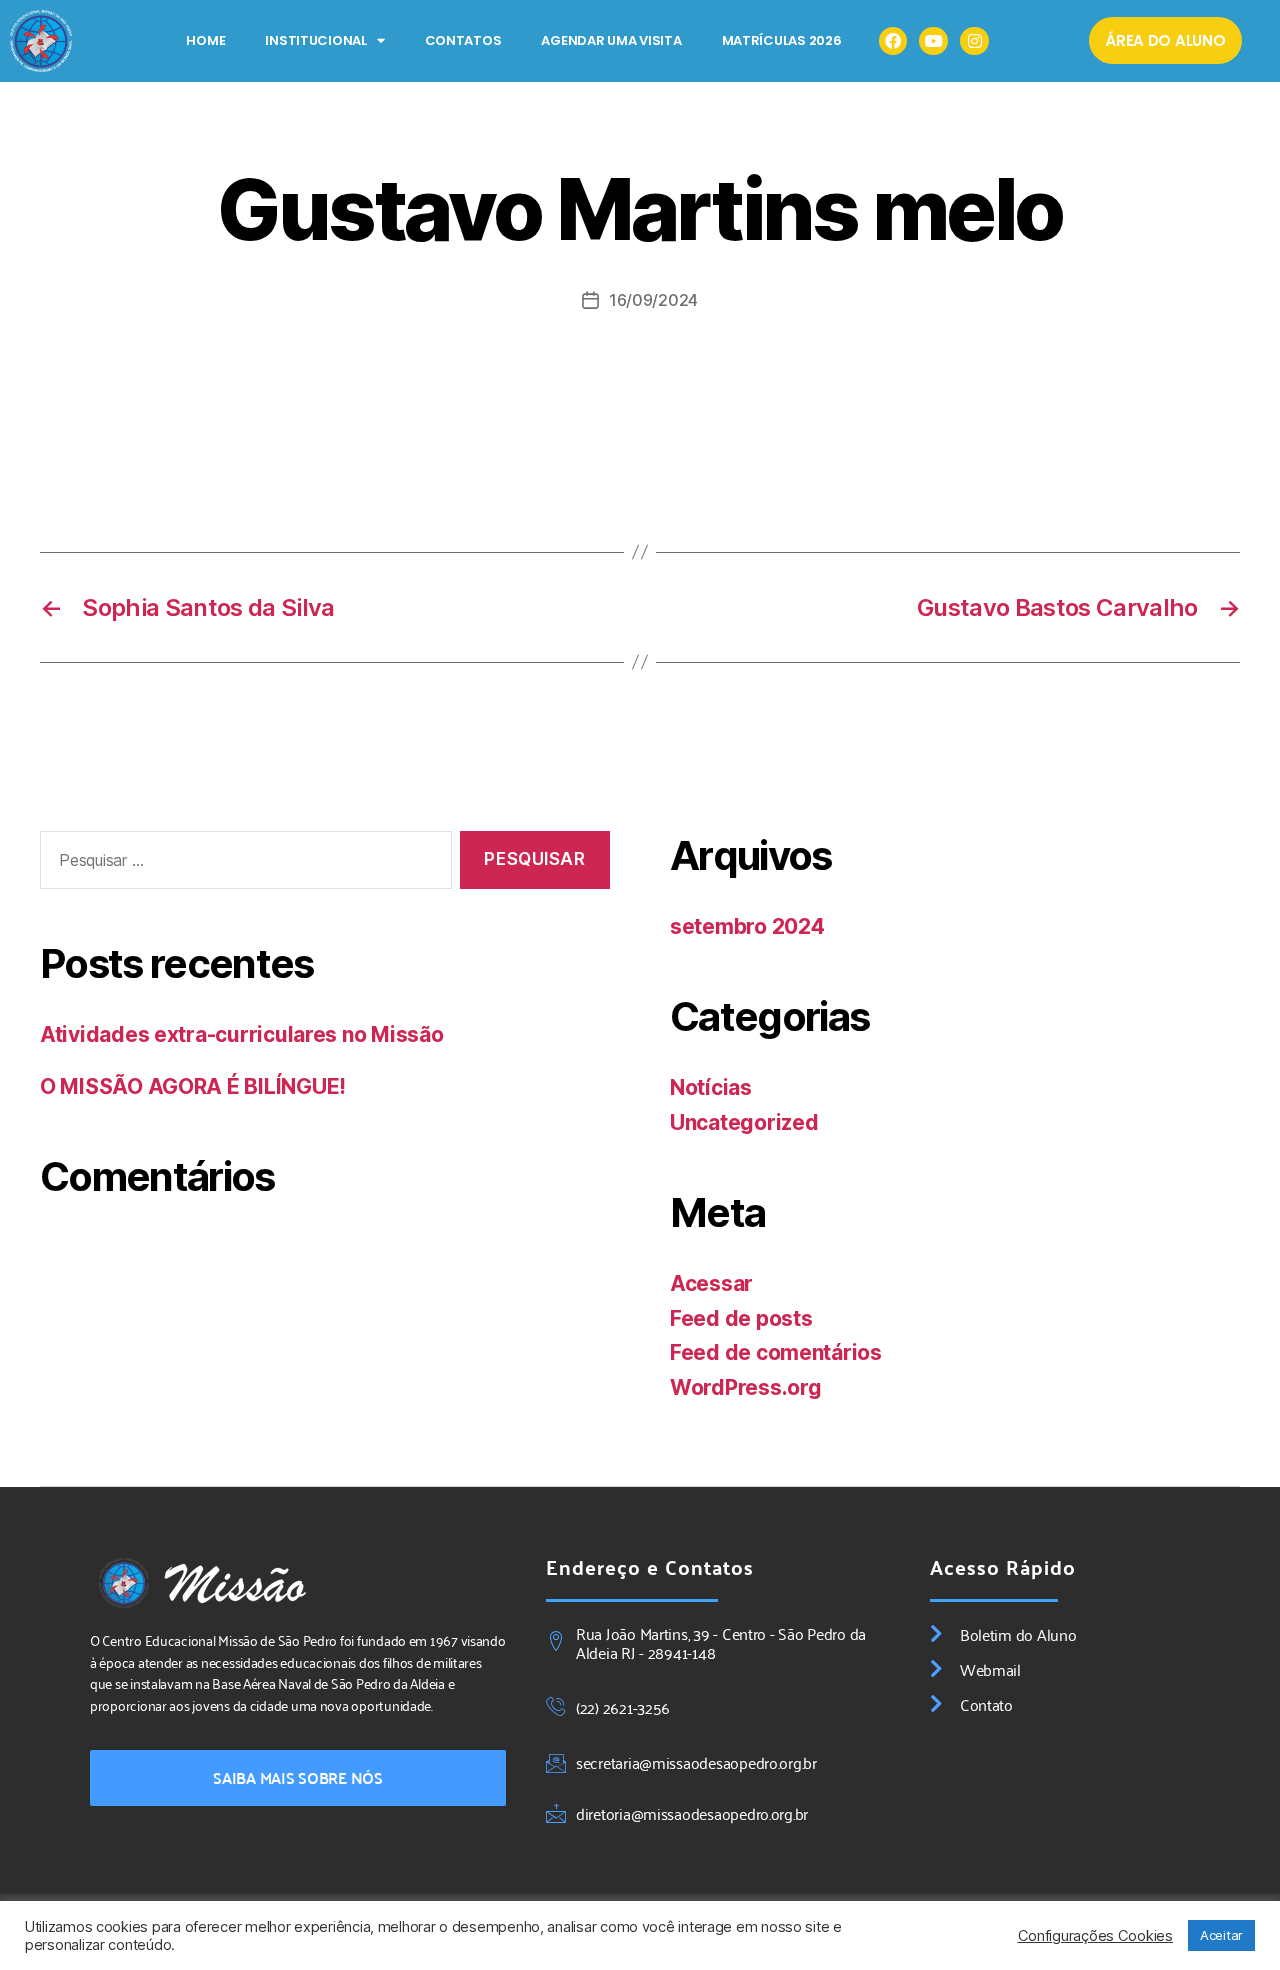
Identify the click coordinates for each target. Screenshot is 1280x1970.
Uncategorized (744, 1122)
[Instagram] (974, 41)
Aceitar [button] (1221, 1935)
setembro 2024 (747, 926)
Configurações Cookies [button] (1095, 1936)
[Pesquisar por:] (242, 864)
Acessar (711, 1283)
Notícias (711, 1087)
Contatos (463, 40)
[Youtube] (933, 41)
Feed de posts (741, 1318)
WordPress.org (746, 1387)
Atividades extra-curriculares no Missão (241, 1034)
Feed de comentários (776, 1352)
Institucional (316, 40)
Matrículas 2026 (782, 40)
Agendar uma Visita (611, 40)
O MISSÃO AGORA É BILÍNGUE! (193, 1086)
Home (205, 40)
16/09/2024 (653, 300)
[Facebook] (893, 41)
